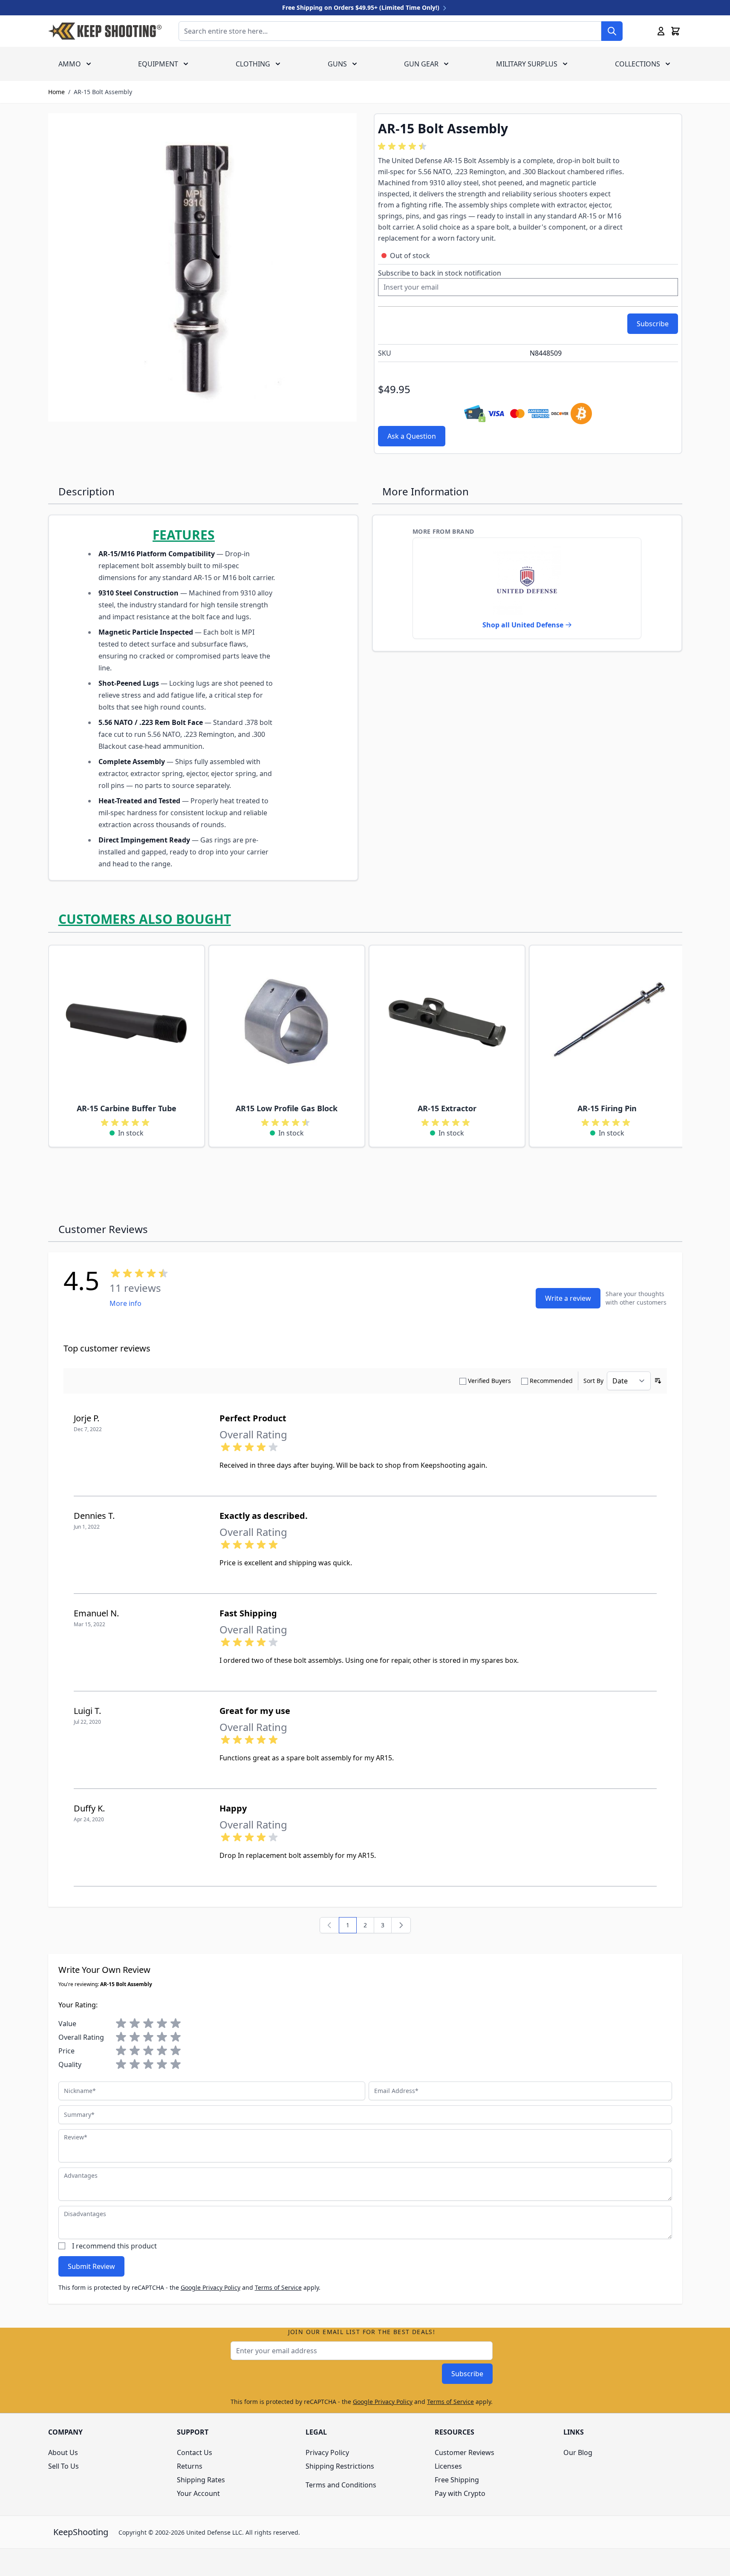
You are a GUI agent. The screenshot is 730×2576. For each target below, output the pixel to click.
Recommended (551, 1381)
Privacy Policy (327, 2452)
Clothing (253, 64)
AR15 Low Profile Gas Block (287, 1108)
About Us (63, 2452)
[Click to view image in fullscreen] (202, 267)
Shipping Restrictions (340, 2466)
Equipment (158, 64)
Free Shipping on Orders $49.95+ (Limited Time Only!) (362, 7)
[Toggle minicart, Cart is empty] (675, 31)
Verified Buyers (489, 1381)
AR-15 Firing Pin (607, 1108)
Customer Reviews (465, 2452)
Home (56, 92)
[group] (404, 147)
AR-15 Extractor (447, 1108)
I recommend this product (114, 2246)
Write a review (568, 1298)
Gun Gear (421, 64)
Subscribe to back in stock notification (440, 273)
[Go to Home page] (105, 31)
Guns (337, 64)
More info (126, 1303)
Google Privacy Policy (211, 2287)
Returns (190, 2466)
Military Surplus (527, 64)
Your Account (198, 2493)
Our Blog (578, 2452)
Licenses (448, 2466)
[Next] (401, 1925)
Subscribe (467, 2374)
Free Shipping (457, 2480)
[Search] (612, 31)
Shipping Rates (201, 2480)
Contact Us (195, 2452)
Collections (638, 64)
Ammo (70, 64)
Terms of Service (278, 2287)
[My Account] (661, 31)
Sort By (593, 1381)
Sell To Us (63, 2466)
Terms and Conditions (341, 2485)
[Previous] (329, 1925)
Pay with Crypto (460, 2493)
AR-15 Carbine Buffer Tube (127, 1108)
